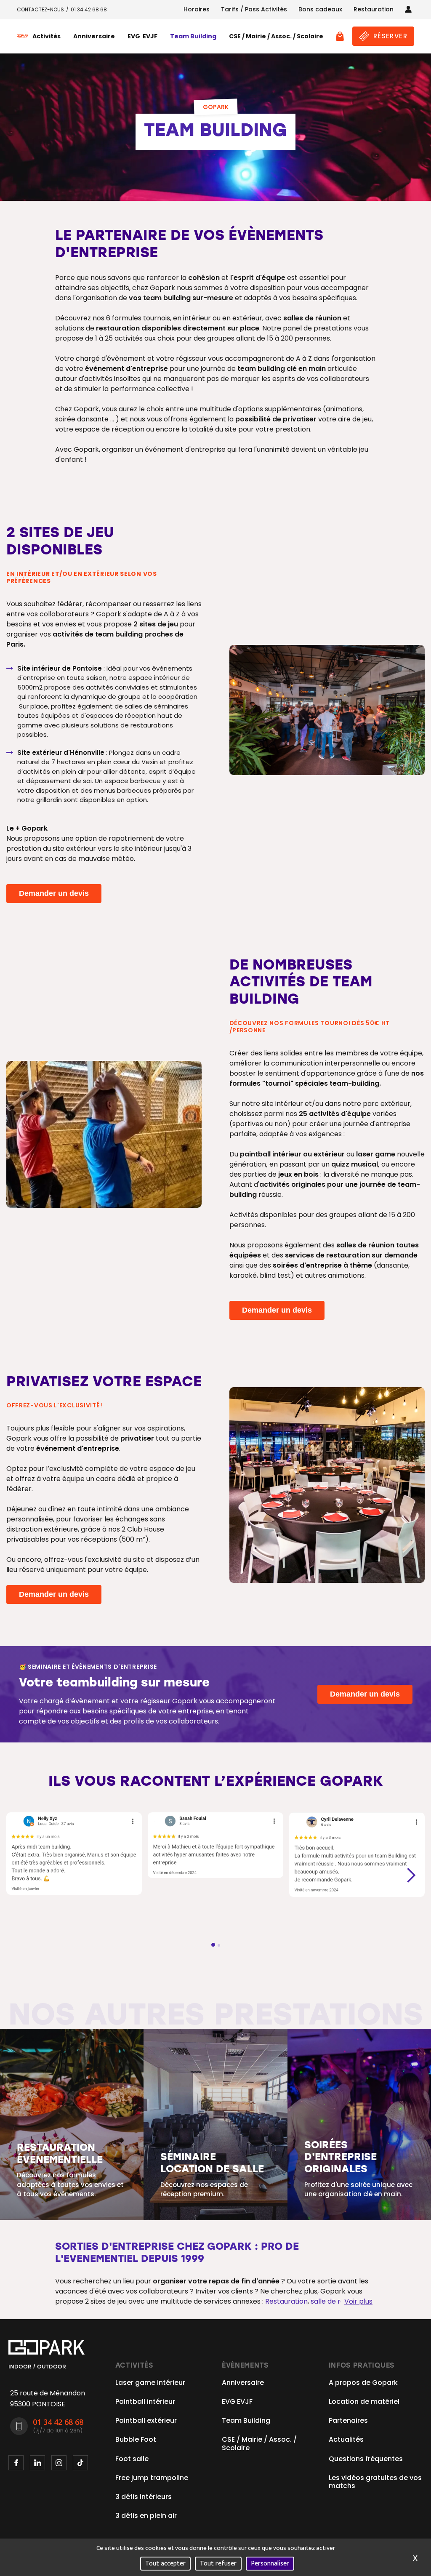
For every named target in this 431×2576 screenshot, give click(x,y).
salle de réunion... (338, 2301)
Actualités (346, 2439)
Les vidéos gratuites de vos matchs (375, 2482)
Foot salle (132, 2459)
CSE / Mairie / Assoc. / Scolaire (276, 36)
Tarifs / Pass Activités (254, 9)
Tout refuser (218, 2564)
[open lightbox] (327, 710)
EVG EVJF (142, 36)
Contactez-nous (40, 9)
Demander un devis (54, 893)
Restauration (374, 9)
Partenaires (348, 2420)
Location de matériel (364, 2402)
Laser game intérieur (150, 2383)
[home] (23, 36)
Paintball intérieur (145, 2402)
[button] (47, 36)
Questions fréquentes (366, 2459)
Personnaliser (270, 2564)
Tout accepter (165, 2564)
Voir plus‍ (358, 2301)
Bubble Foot (136, 2439)
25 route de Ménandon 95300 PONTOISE (48, 2399)
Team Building (193, 36)
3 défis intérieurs (144, 2497)
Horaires (197, 9)
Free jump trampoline (152, 2478)
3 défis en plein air (146, 2516)
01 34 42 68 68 (89, 9)
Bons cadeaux (320, 9)
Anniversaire (94, 36)
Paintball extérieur (146, 2420)
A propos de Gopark (363, 2383)
